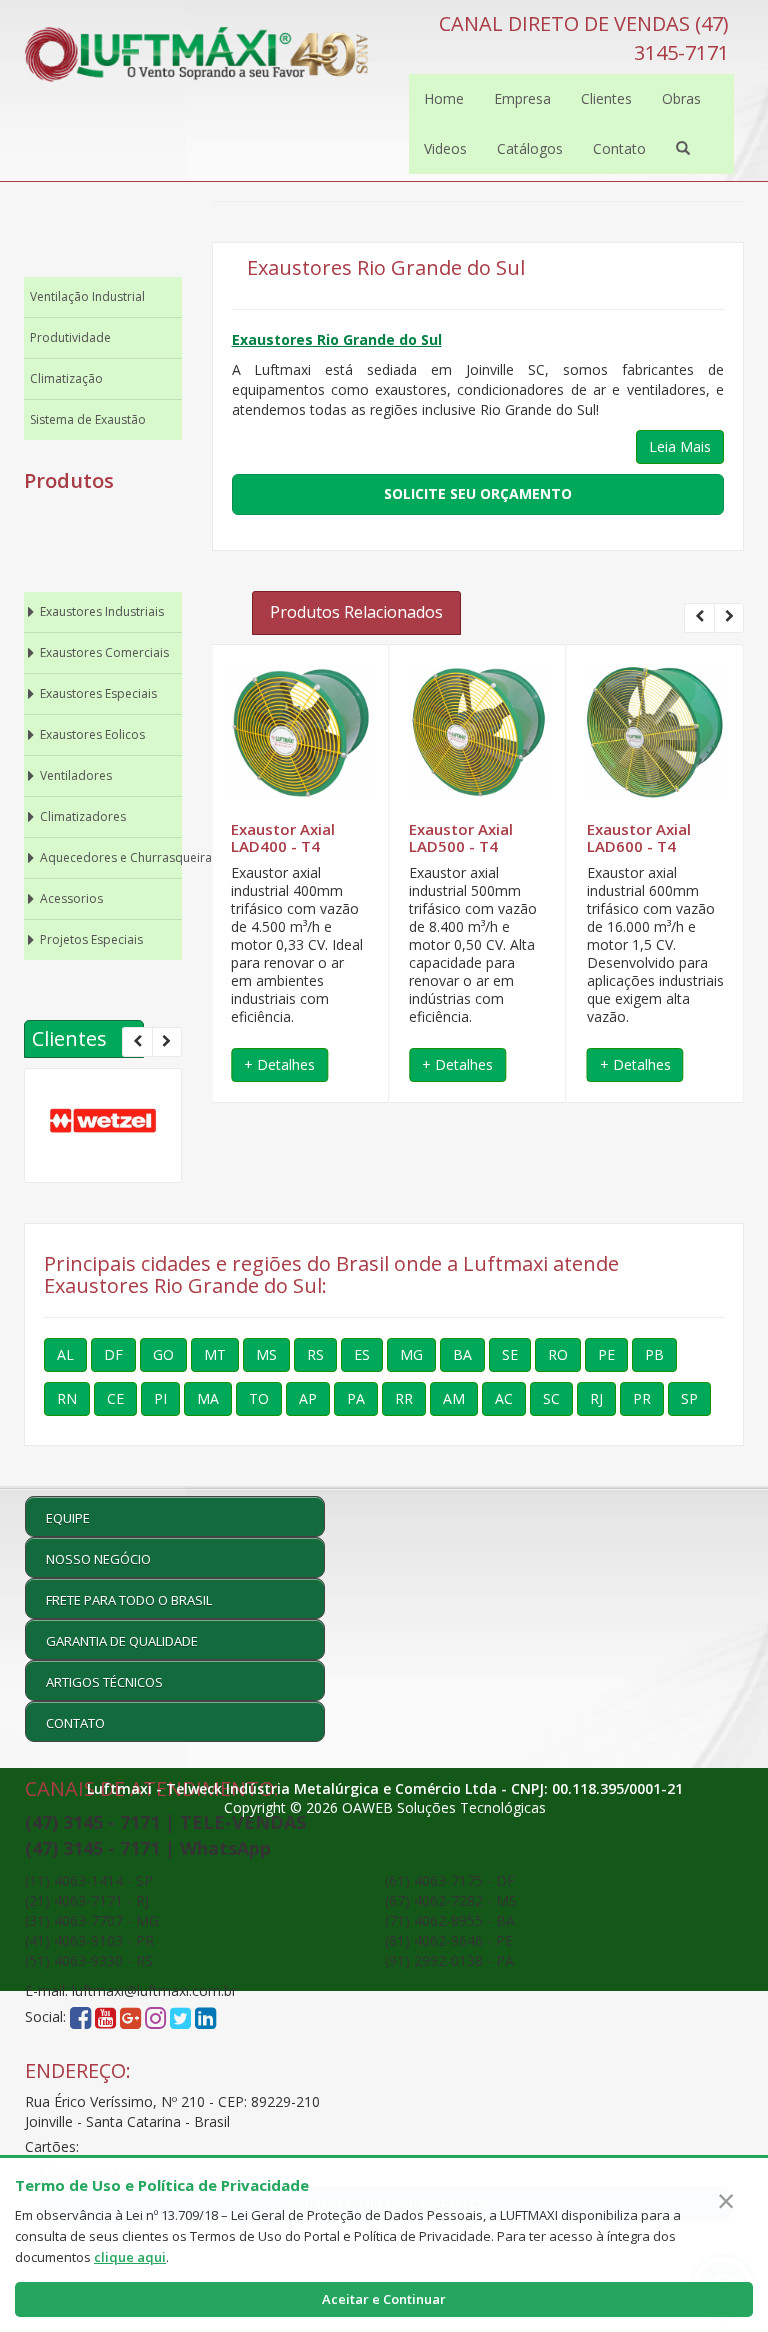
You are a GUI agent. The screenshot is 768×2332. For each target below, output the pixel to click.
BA (462, 1354)
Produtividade (70, 337)
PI (160, 1398)
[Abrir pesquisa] (683, 149)
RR (404, 1398)
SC (551, 1398)
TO (259, 1398)
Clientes (606, 98)
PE (606, 1354)
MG (411, 1354)
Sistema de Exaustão (88, 419)
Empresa (522, 98)
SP (689, 1398)
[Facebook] (80, 2017)
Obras (681, 98)
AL (65, 1354)
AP (308, 1398)
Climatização (66, 378)
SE (510, 1354)
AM (454, 1398)
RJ (596, 1398)
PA (356, 1398)
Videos (445, 148)
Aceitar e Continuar (384, 2299)
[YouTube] (105, 2017)
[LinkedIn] (205, 2017)
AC (504, 1398)
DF (113, 1354)
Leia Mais (680, 446)
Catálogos (530, 148)
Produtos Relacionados (356, 612)
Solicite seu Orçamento (478, 493)
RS (315, 1354)
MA (208, 1398)
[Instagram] (157, 2017)
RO (558, 1354)
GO (163, 1354)
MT (215, 1354)
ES (362, 1354)
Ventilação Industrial (87, 296)
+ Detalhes (279, 1064)
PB (654, 1354)
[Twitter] (180, 2017)
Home (444, 98)
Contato (619, 148)
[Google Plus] (130, 2017)
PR (642, 1398)
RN (67, 1398)
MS (266, 1354)
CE (115, 1398)
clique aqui (130, 2257)
